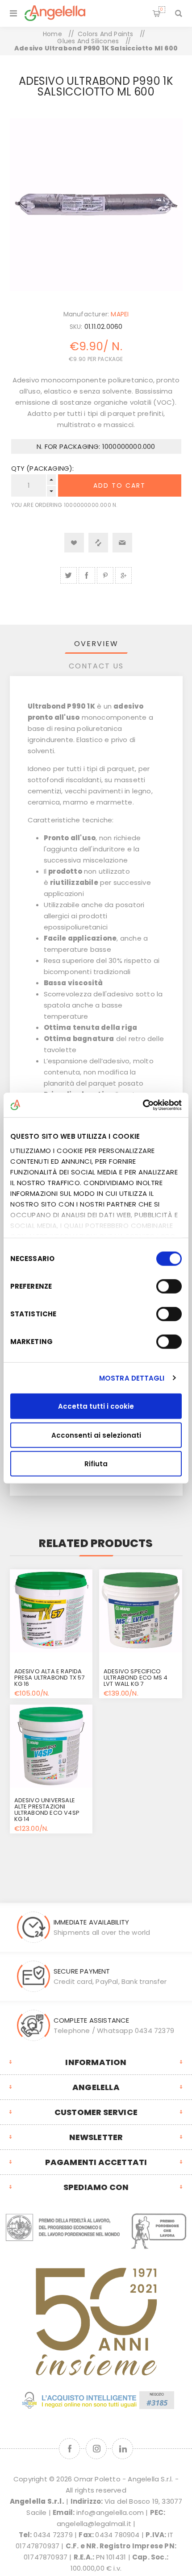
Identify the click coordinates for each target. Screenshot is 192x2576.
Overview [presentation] (96, 644)
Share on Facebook (87, 575)
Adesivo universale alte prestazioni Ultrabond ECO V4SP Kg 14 (47, 1810)
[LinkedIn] (123, 2449)
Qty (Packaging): (43, 468)
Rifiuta (96, 1464)
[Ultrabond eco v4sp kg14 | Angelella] (51, 1746)
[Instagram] (96, 2449)
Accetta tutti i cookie (96, 1406)
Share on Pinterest (105, 575)
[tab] (96, 644)
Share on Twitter (69, 575)
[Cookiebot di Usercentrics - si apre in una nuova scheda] (143, 1105)
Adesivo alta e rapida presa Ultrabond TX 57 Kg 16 (50, 1678)
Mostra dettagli (132, 1378)
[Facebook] (69, 2449)
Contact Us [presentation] (96, 666)
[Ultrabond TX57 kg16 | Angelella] (51, 1611)
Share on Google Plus (123, 575)
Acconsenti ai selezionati (96, 1435)
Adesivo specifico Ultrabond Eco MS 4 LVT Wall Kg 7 (136, 1678)
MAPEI (120, 314)
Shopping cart (162, 9)
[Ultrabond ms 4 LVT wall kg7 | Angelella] (141, 1611)
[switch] (169, 1286)
